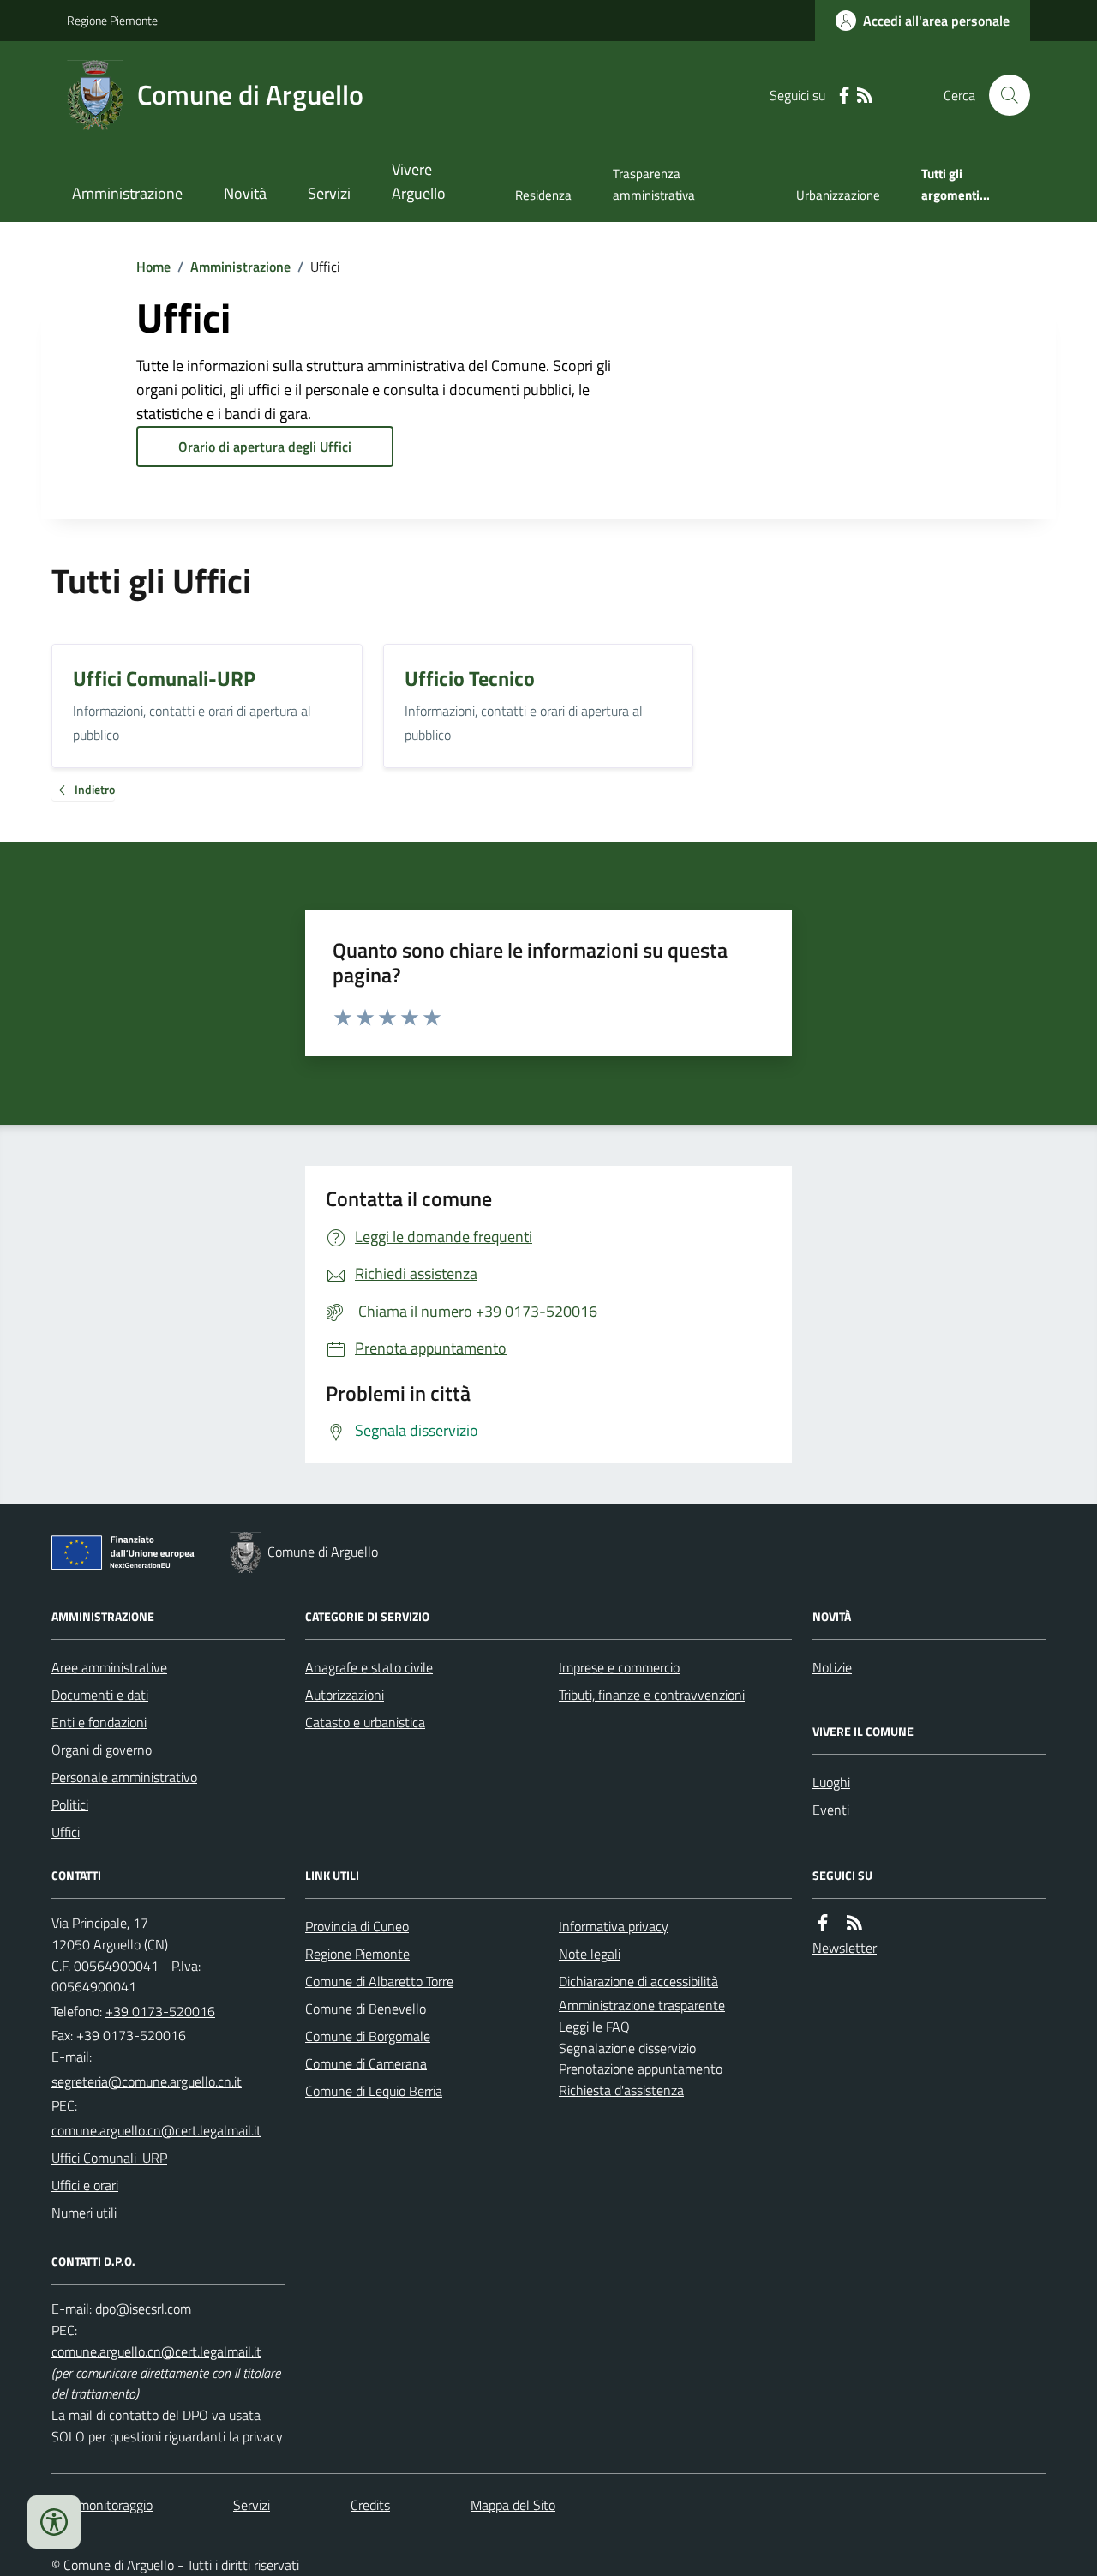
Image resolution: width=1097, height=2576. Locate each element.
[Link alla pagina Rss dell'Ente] (854, 1923)
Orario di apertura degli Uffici (265, 447)
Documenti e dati (100, 1695)
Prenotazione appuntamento (641, 2069)
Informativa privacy (614, 1926)
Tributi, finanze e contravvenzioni (652, 1695)
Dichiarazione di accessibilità (638, 1981)
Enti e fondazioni (99, 1722)
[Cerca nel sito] (1003, 95)
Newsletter (845, 1948)
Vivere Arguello (419, 181)
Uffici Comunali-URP (109, 2158)
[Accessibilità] (54, 2522)
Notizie (832, 1667)
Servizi (329, 193)
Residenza (543, 195)
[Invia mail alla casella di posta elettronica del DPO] (143, 2309)
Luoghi (831, 1782)
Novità (245, 193)
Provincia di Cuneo (357, 1926)
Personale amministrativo (124, 1777)
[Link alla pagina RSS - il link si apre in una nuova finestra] (865, 96)
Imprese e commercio (619, 1667)
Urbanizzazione (838, 195)
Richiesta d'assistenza (621, 2090)
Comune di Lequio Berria (374, 2091)
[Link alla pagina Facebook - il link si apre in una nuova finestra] (844, 96)
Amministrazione (127, 193)
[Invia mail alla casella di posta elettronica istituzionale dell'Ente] (147, 2081)
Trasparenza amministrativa (654, 184)
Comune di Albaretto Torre (379, 1981)
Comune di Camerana (366, 2063)
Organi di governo (102, 1750)
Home (153, 267)
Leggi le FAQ (594, 2027)
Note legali (590, 1954)
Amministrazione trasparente (642, 2005)
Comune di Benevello (366, 2009)
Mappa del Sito (513, 2505)
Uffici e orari (85, 2185)
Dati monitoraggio (102, 2505)
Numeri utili (84, 2213)
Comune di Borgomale (368, 2036)
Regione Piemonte (112, 20)
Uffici (66, 1832)
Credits (370, 2505)
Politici (70, 1804)
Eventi (831, 1810)
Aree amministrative (109, 1667)
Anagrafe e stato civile (369, 1667)
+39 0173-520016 (160, 2011)
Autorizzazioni (345, 1695)
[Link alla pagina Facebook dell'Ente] (823, 1923)
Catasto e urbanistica (365, 1722)
